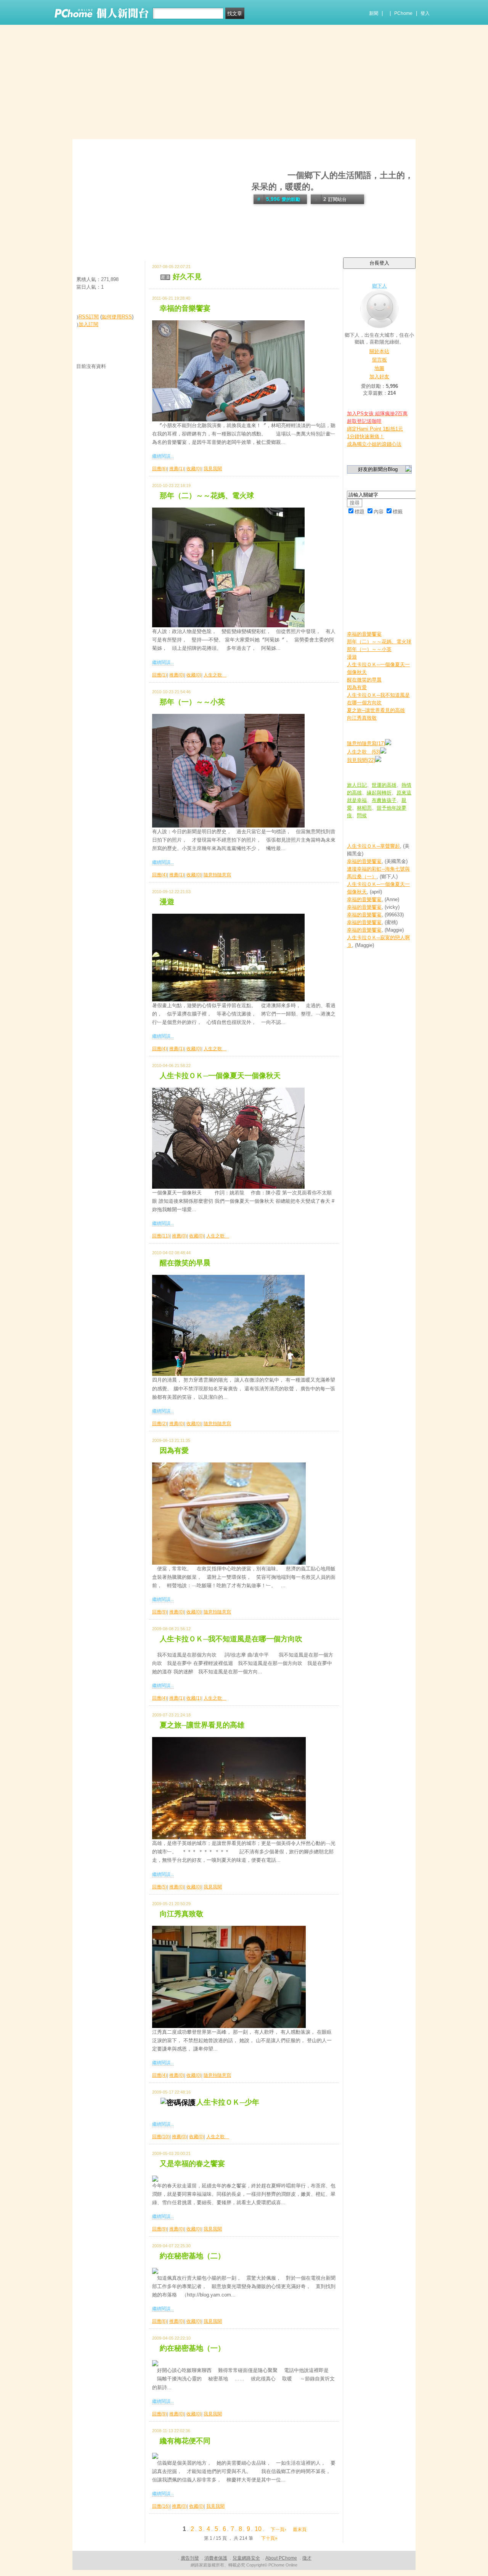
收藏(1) (194, 1698)
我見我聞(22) (361, 760)
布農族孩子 (384, 800)
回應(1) (160, 675)
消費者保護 (216, 2558)
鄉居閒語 (268, 175)
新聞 (374, 13)
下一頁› (279, 2529)
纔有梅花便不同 (185, 2441)
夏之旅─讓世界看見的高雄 (202, 1725)
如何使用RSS (117, 317)
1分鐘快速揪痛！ (366, 436)
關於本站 (379, 351)
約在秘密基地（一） (192, 2348)
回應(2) (160, 1424)
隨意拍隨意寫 (217, 875)
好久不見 (187, 277)
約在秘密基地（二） (192, 2256)
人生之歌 (215, 675)
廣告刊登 (190, 2558)
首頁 (81, 243)
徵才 (307, 2558)
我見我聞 (213, 469)
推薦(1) (177, 469)
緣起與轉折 (379, 793)
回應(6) (160, 469)
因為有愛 (174, 1450)
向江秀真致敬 (181, 1914)
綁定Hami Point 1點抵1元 (375, 429)
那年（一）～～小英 (192, 702)
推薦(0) (177, 675)
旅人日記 (357, 785)
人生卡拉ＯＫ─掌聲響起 (373, 846)
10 (258, 2529)
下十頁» (269, 2538)
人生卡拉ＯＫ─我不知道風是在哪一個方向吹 (231, 1639)
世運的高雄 (384, 785)
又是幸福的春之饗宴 (192, 2164)
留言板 (380, 360)
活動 (96, 243)
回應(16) (161, 2506)
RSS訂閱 (89, 317)
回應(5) (160, 1887)
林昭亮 (364, 808)
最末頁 (300, 2529)
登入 (425, 13)
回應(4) (160, 875)
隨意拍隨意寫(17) (366, 743)
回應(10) (161, 2137)
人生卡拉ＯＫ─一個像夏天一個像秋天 (220, 1076)
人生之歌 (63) (364, 752)
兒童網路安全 (246, 2558)
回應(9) (160, 1612)
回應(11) (161, 1236)
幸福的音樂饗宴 (185, 308)
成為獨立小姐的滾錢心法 (374, 444)
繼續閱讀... (163, 456)
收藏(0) (194, 469)
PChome (403, 13)
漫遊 (167, 902)
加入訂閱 (88, 324)
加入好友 (379, 377)
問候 (362, 816)
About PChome (281, 2558)
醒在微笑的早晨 (185, 1263)
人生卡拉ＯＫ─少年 (228, 2102)
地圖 (379, 368)
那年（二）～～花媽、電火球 (207, 496)
